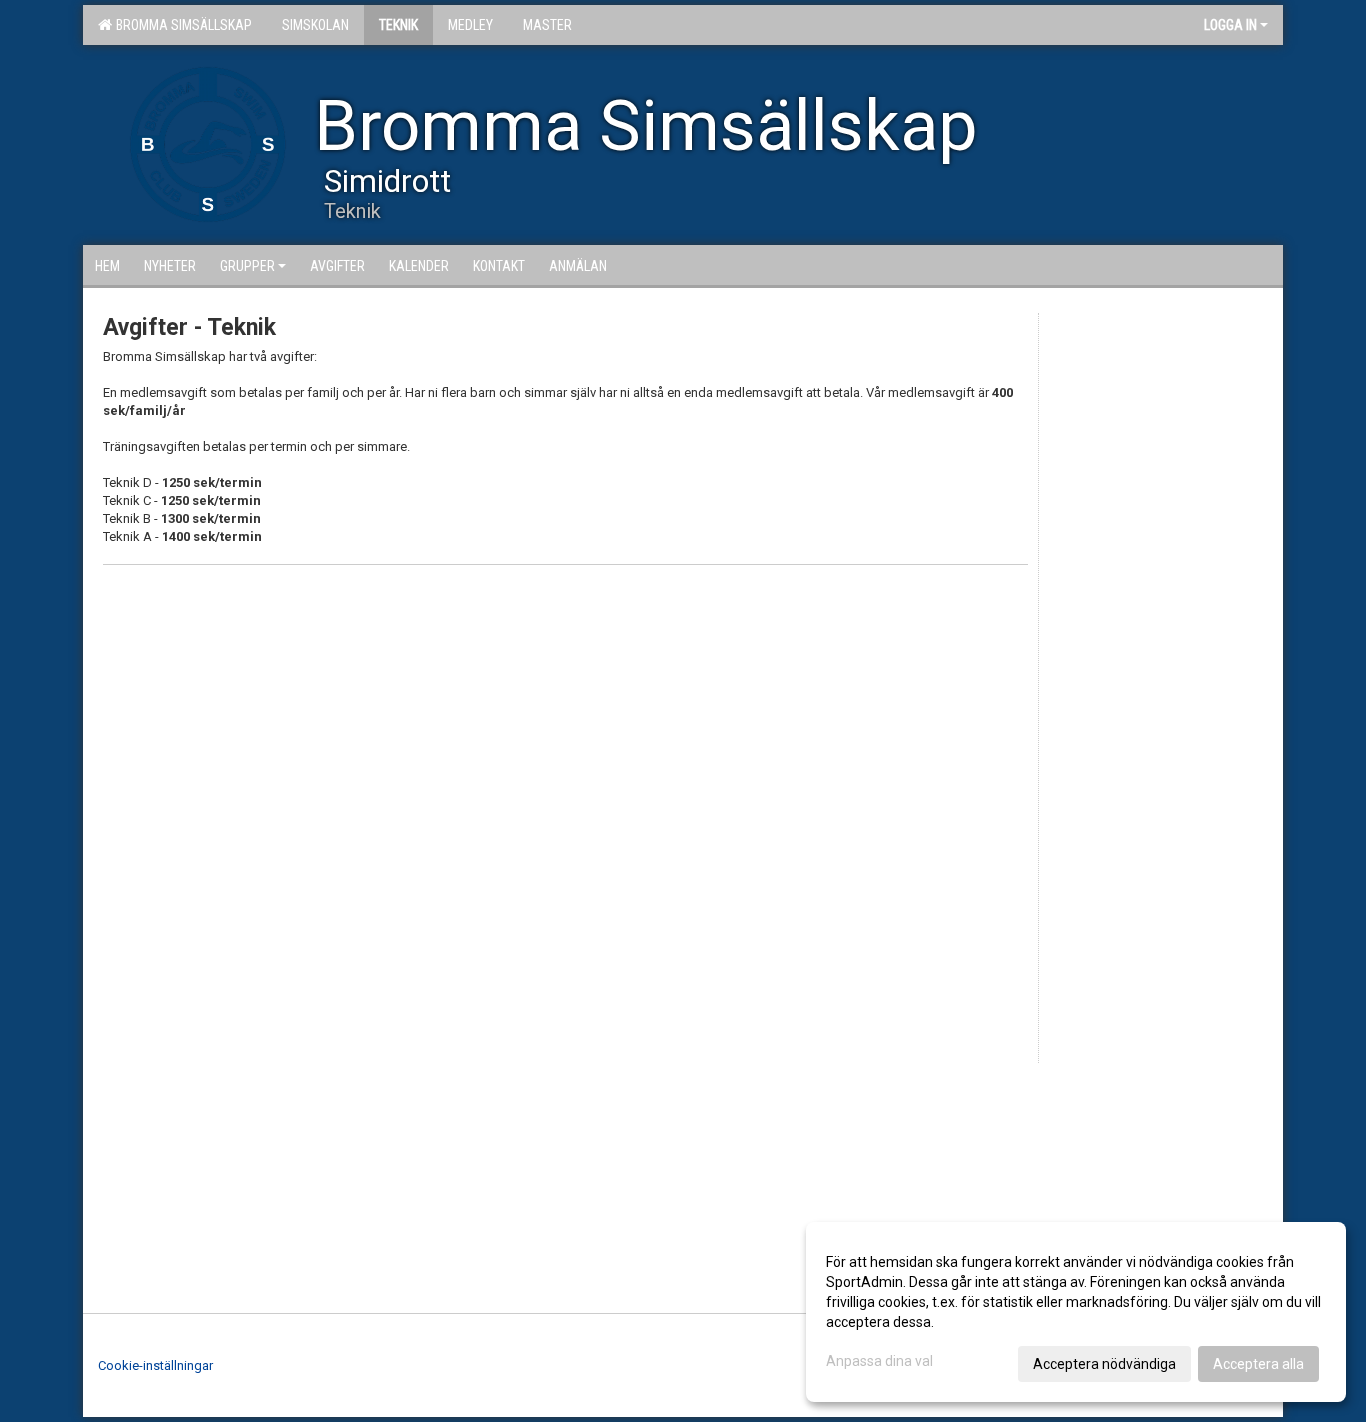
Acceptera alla (1258, 1364)
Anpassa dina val (879, 1361)
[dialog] (1076, 1312)
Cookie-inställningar (155, 1365)
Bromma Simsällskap (181, 25)
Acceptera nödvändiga (1104, 1364)
